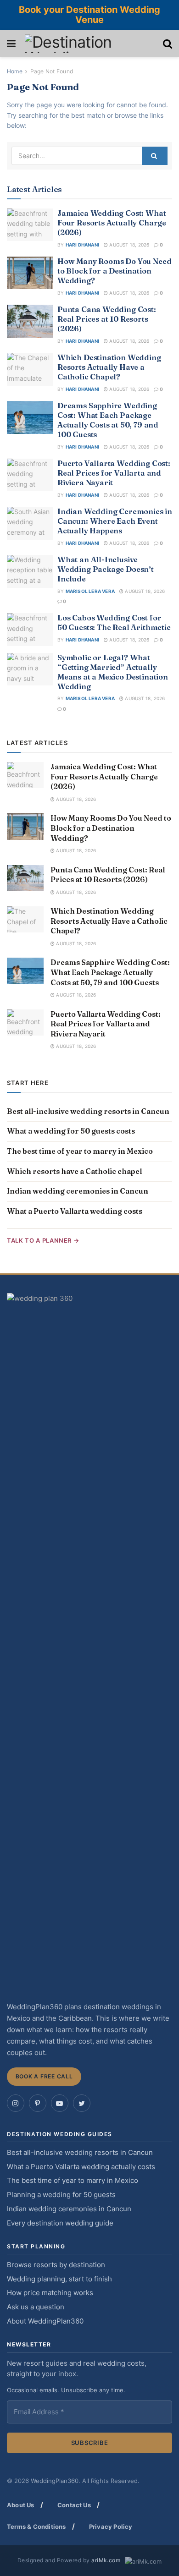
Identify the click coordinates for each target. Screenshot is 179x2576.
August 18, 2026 (129, 245)
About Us (21, 2505)
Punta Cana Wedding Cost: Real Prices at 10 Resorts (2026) (107, 319)
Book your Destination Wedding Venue (89, 15)
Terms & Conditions (36, 2527)
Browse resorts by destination (56, 2265)
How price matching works (50, 2293)
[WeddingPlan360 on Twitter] (82, 2103)
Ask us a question (36, 2307)
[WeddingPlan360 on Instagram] (16, 2103)
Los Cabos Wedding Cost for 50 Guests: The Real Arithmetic (114, 622)
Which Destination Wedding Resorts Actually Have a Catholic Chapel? (109, 367)
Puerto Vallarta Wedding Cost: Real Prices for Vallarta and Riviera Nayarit (114, 473)
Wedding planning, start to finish (59, 2279)
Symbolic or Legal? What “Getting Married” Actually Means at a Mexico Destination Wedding (113, 672)
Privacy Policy (111, 2527)
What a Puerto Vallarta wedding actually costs (81, 2167)
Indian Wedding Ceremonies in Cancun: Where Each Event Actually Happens (115, 521)
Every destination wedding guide (60, 2223)
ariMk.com (106, 2560)
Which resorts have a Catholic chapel (74, 1171)
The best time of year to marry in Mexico (80, 1151)
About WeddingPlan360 (45, 2321)
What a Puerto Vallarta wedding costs (75, 1211)
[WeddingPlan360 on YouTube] (60, 2103)
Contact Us (74, 2505)
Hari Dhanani (82, 245)
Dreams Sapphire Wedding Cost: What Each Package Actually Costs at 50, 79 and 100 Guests (108, 420)
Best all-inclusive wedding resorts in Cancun (88, 1111)
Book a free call (44, 2076)
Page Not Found (52, 71)
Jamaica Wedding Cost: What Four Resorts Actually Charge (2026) (112, 223)
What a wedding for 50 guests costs (71, 1131)
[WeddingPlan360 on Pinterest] (38, 2103)
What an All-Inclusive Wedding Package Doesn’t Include (106, 569)
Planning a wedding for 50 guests (61, 2195)
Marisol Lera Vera (90, 591)
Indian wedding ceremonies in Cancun (78, 1191)
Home (15, 71)
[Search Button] (155, 156)
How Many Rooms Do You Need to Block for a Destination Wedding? (114, 271)
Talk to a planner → (43, 1240)
